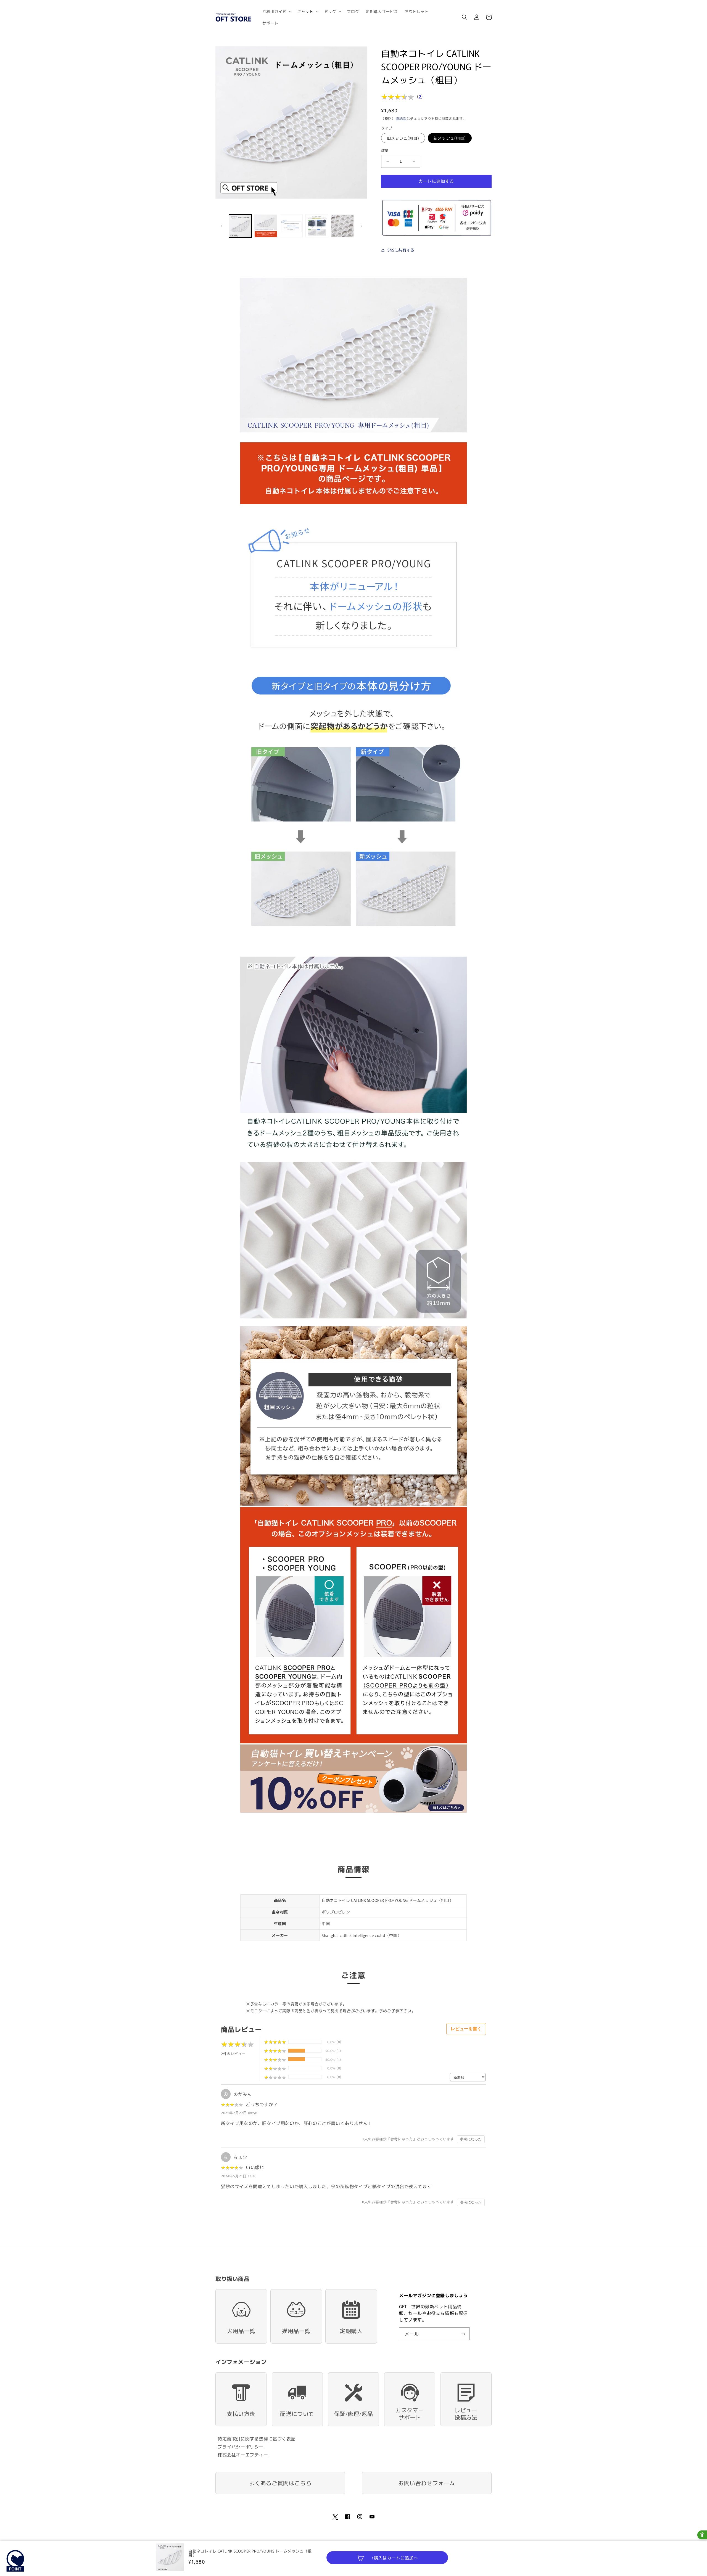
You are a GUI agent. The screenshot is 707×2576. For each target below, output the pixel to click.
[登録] (463, 2334)
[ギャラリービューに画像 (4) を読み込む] (317, 226)
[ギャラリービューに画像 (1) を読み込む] (240, 226)
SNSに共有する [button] (401, 250)
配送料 (402, 118)
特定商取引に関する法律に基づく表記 (257, 2439)
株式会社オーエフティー (243, 2455)
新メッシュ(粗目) (450, 138)
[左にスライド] (221, 226)
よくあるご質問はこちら (280, 2483)
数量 (385, 150)
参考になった (471, 2139)
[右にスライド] (361, 226)
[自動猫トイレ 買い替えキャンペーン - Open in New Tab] (353, 1812)
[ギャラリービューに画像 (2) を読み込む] (266, 226)
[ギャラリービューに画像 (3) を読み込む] (291, 226)
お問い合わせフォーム (427, 2483)
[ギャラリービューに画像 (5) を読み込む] (342, 226)
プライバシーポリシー (241, 2447)
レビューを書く (466, 2029)
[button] (277, 11)
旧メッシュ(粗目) (403, 138)
